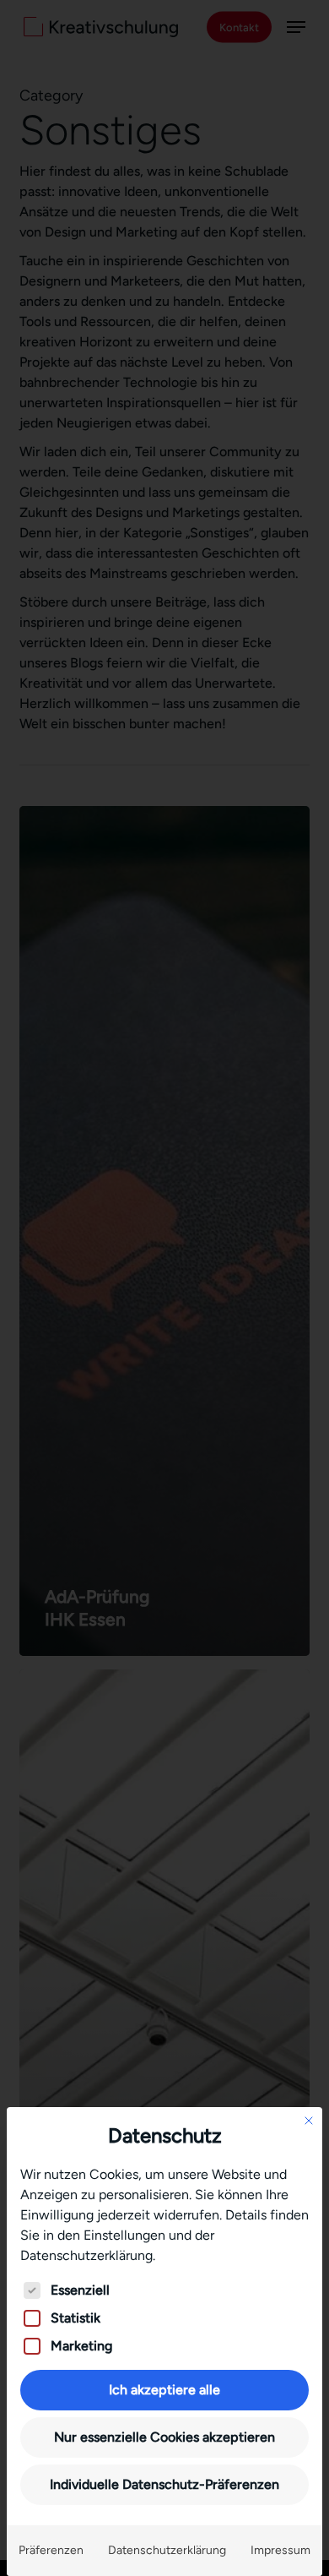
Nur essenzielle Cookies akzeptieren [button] (164, 2437)
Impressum (280, 2550)
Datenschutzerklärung (167, 2550)
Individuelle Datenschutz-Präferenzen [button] (164, 2484)
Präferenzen (51, 2550)
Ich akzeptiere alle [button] (164, 2390)
